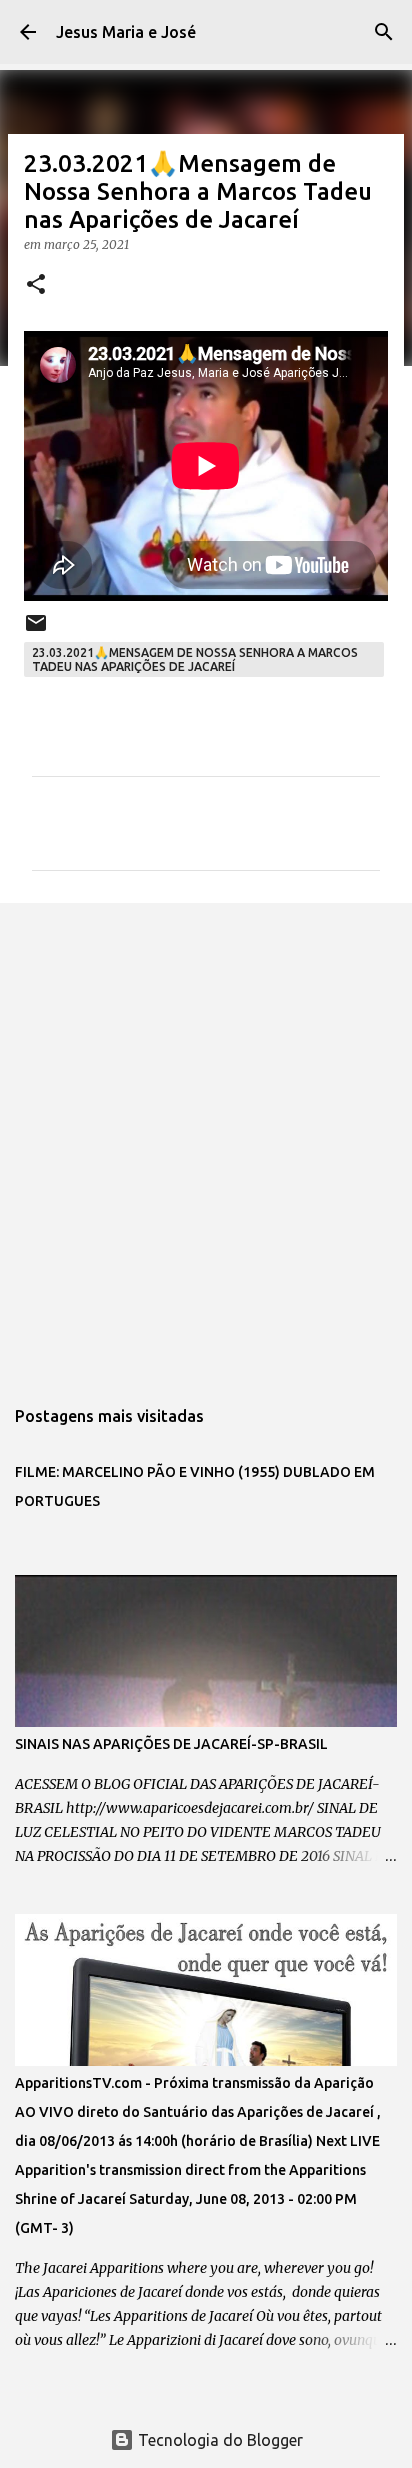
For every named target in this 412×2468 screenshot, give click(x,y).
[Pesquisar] (384, 32)
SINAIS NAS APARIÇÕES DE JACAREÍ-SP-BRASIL (171, 1744)
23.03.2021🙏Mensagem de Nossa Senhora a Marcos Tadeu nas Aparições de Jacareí (195, 659)
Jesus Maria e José (126, 32)
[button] (36, 285)
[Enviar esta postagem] (36, 630)
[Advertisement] (206, 1139)
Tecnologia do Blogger (218, 2440)
